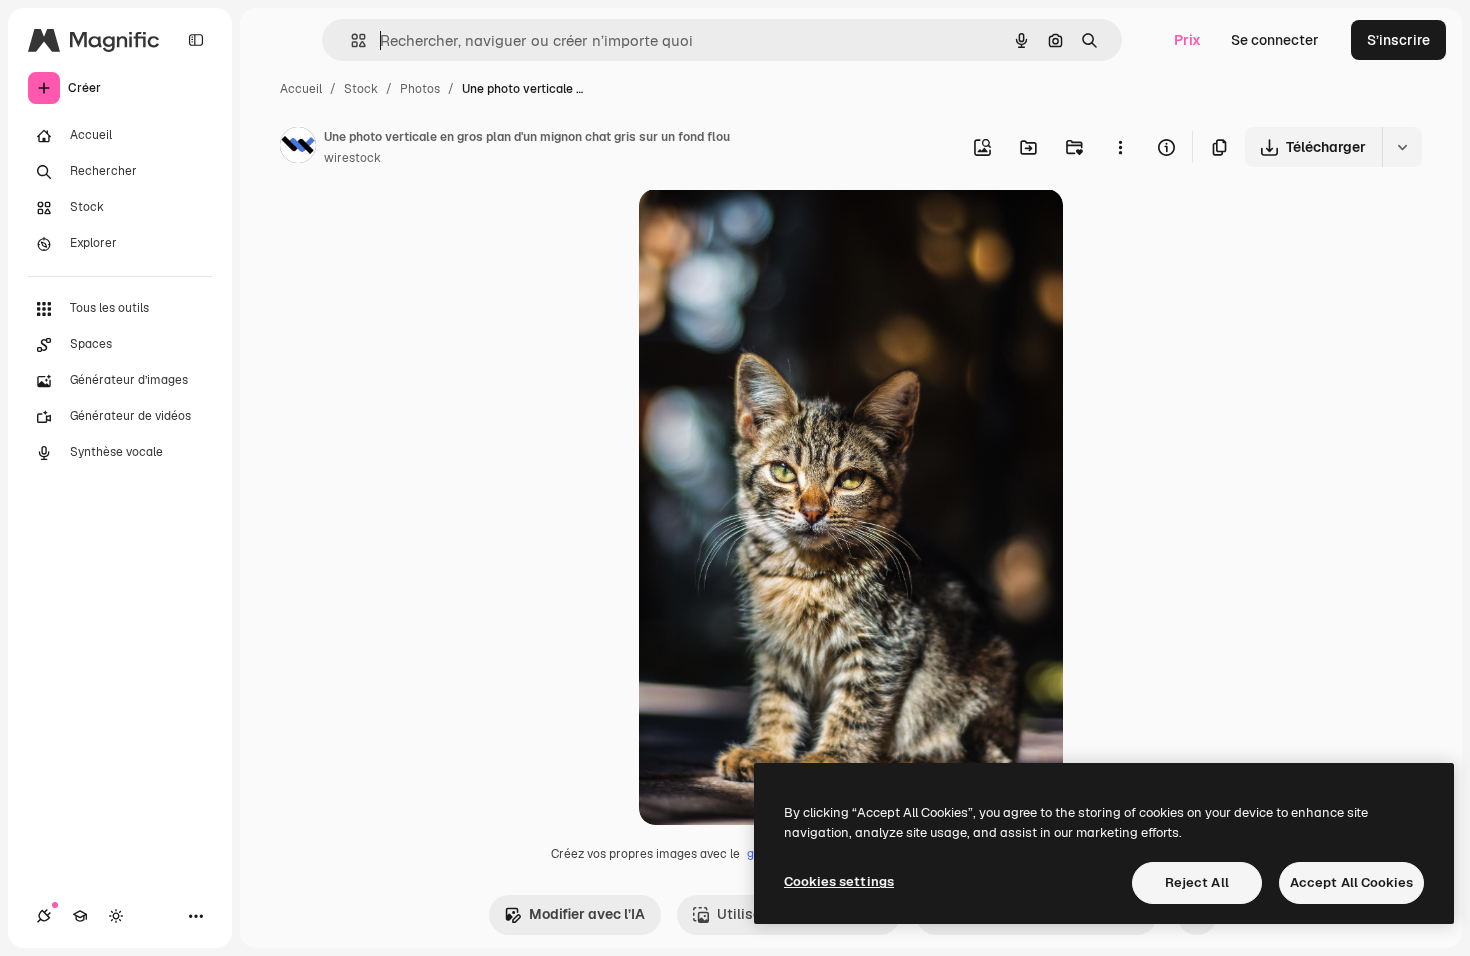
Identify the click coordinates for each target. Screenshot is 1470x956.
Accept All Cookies (1351, 882)
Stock (361, 89)
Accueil (301, 89)
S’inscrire (1398, 40)
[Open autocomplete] (350, 40)
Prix (1187, 40)
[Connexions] (44, 916)
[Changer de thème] (116, 916)
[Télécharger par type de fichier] (1402, 147)
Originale (771, 227)
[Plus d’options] (1120, 147)
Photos (420, 89)
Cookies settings (839, 881)
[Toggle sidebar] (196, 40)
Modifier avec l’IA (587, 914)
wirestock (352, 158)
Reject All (1197, 882)
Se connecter (1275, 40)
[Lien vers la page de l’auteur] (298, 148)
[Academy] (80, 916)
